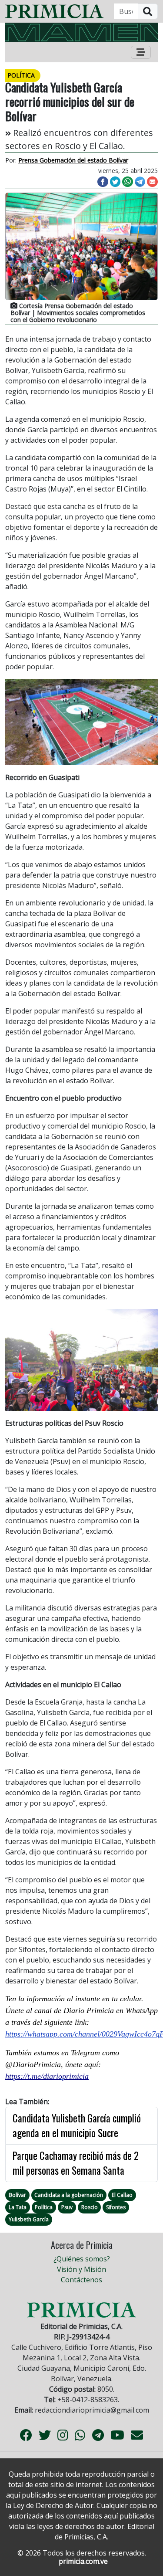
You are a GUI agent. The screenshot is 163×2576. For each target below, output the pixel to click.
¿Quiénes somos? (82, 2259)
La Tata (18, 2207)
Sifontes (116, 2207)
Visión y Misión (81, 2269)
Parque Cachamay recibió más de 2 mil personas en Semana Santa (76, 2163)
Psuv (67, 2207)
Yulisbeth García (29, 2219)
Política (44, 2207)
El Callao (122, 2195)
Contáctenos (81, 2280)
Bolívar (17, 2195)
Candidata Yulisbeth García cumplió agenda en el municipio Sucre (77, 2126)
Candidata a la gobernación (69, 2195)
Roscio (90, 2207)
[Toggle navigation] (141, 52)
